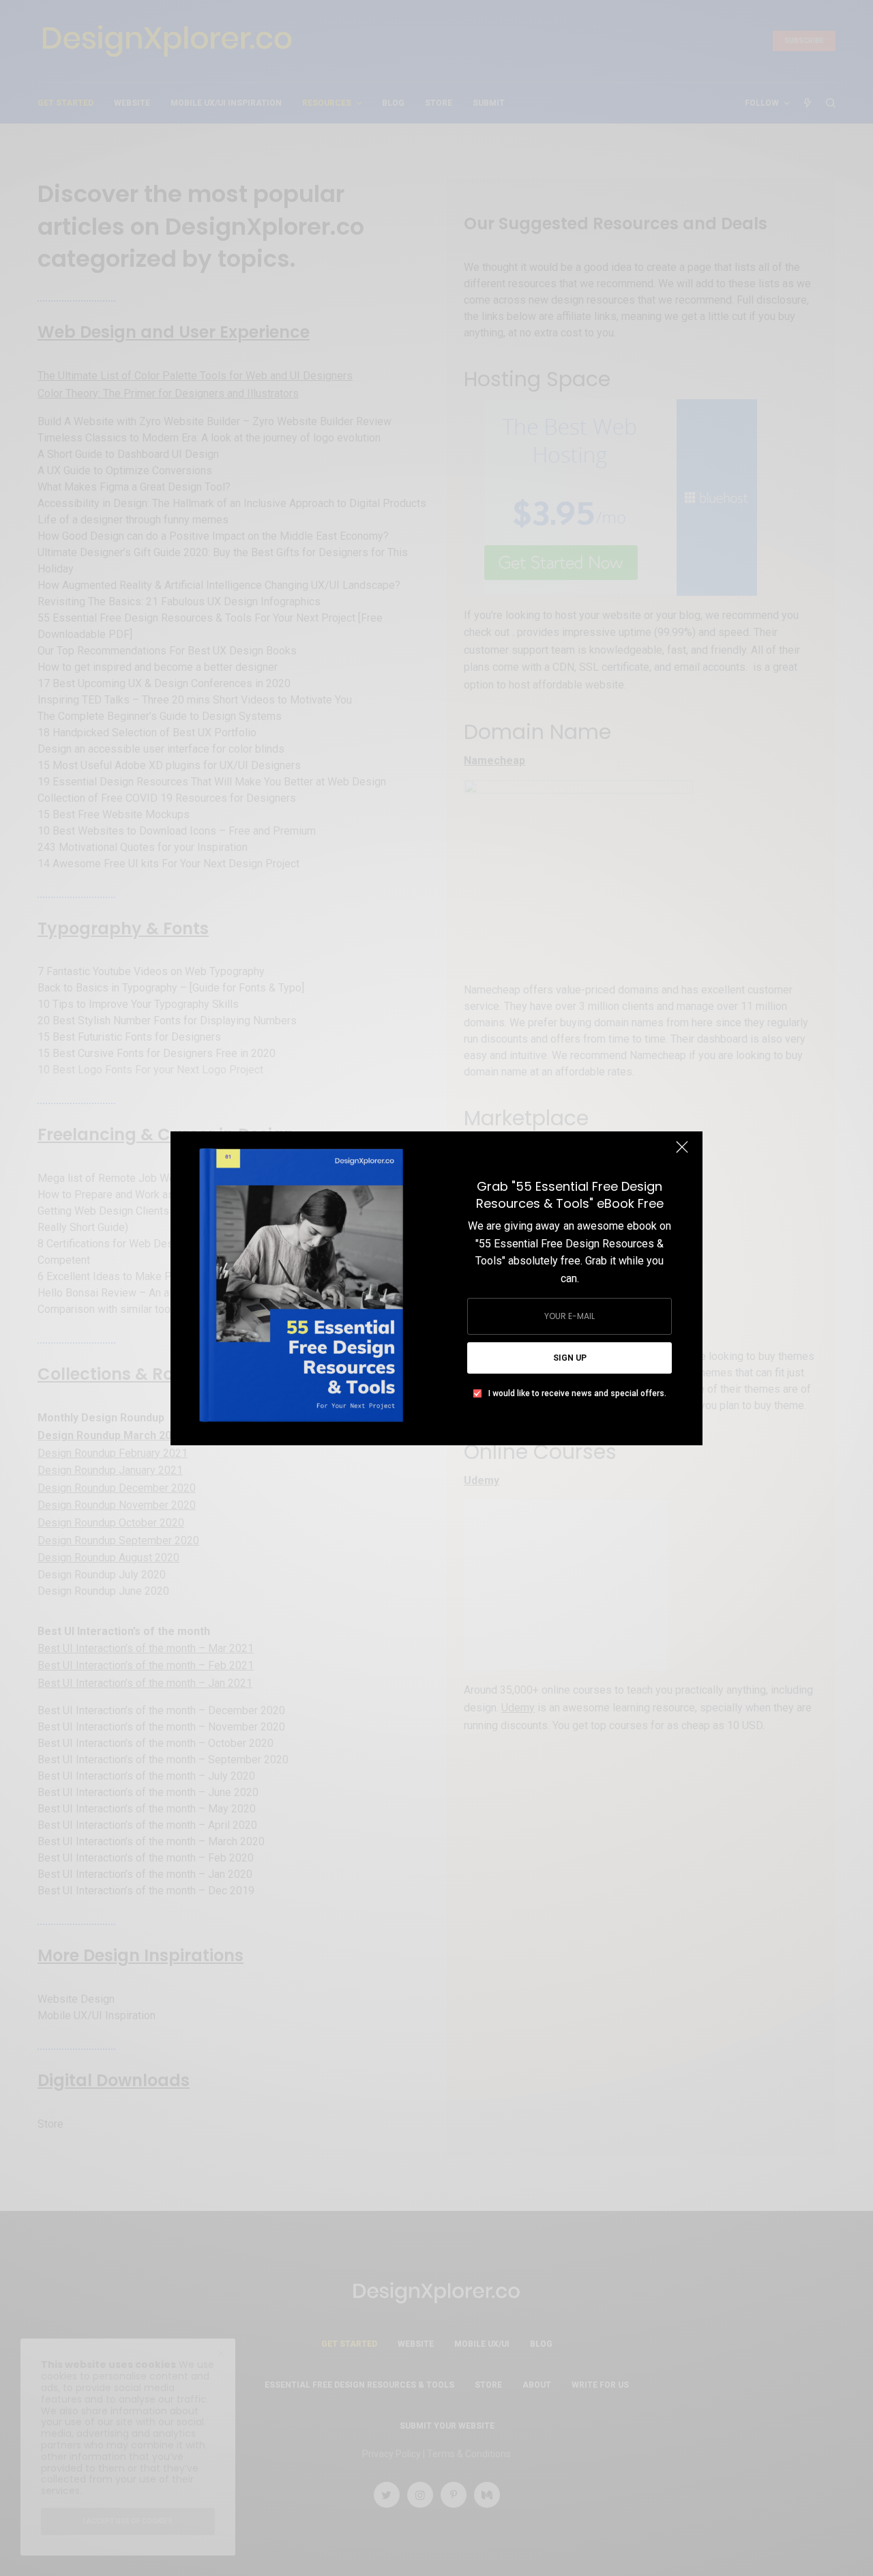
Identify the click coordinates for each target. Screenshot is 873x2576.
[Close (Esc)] (682, 1153)
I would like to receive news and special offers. (577, 1393)
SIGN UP (570, 1358)
